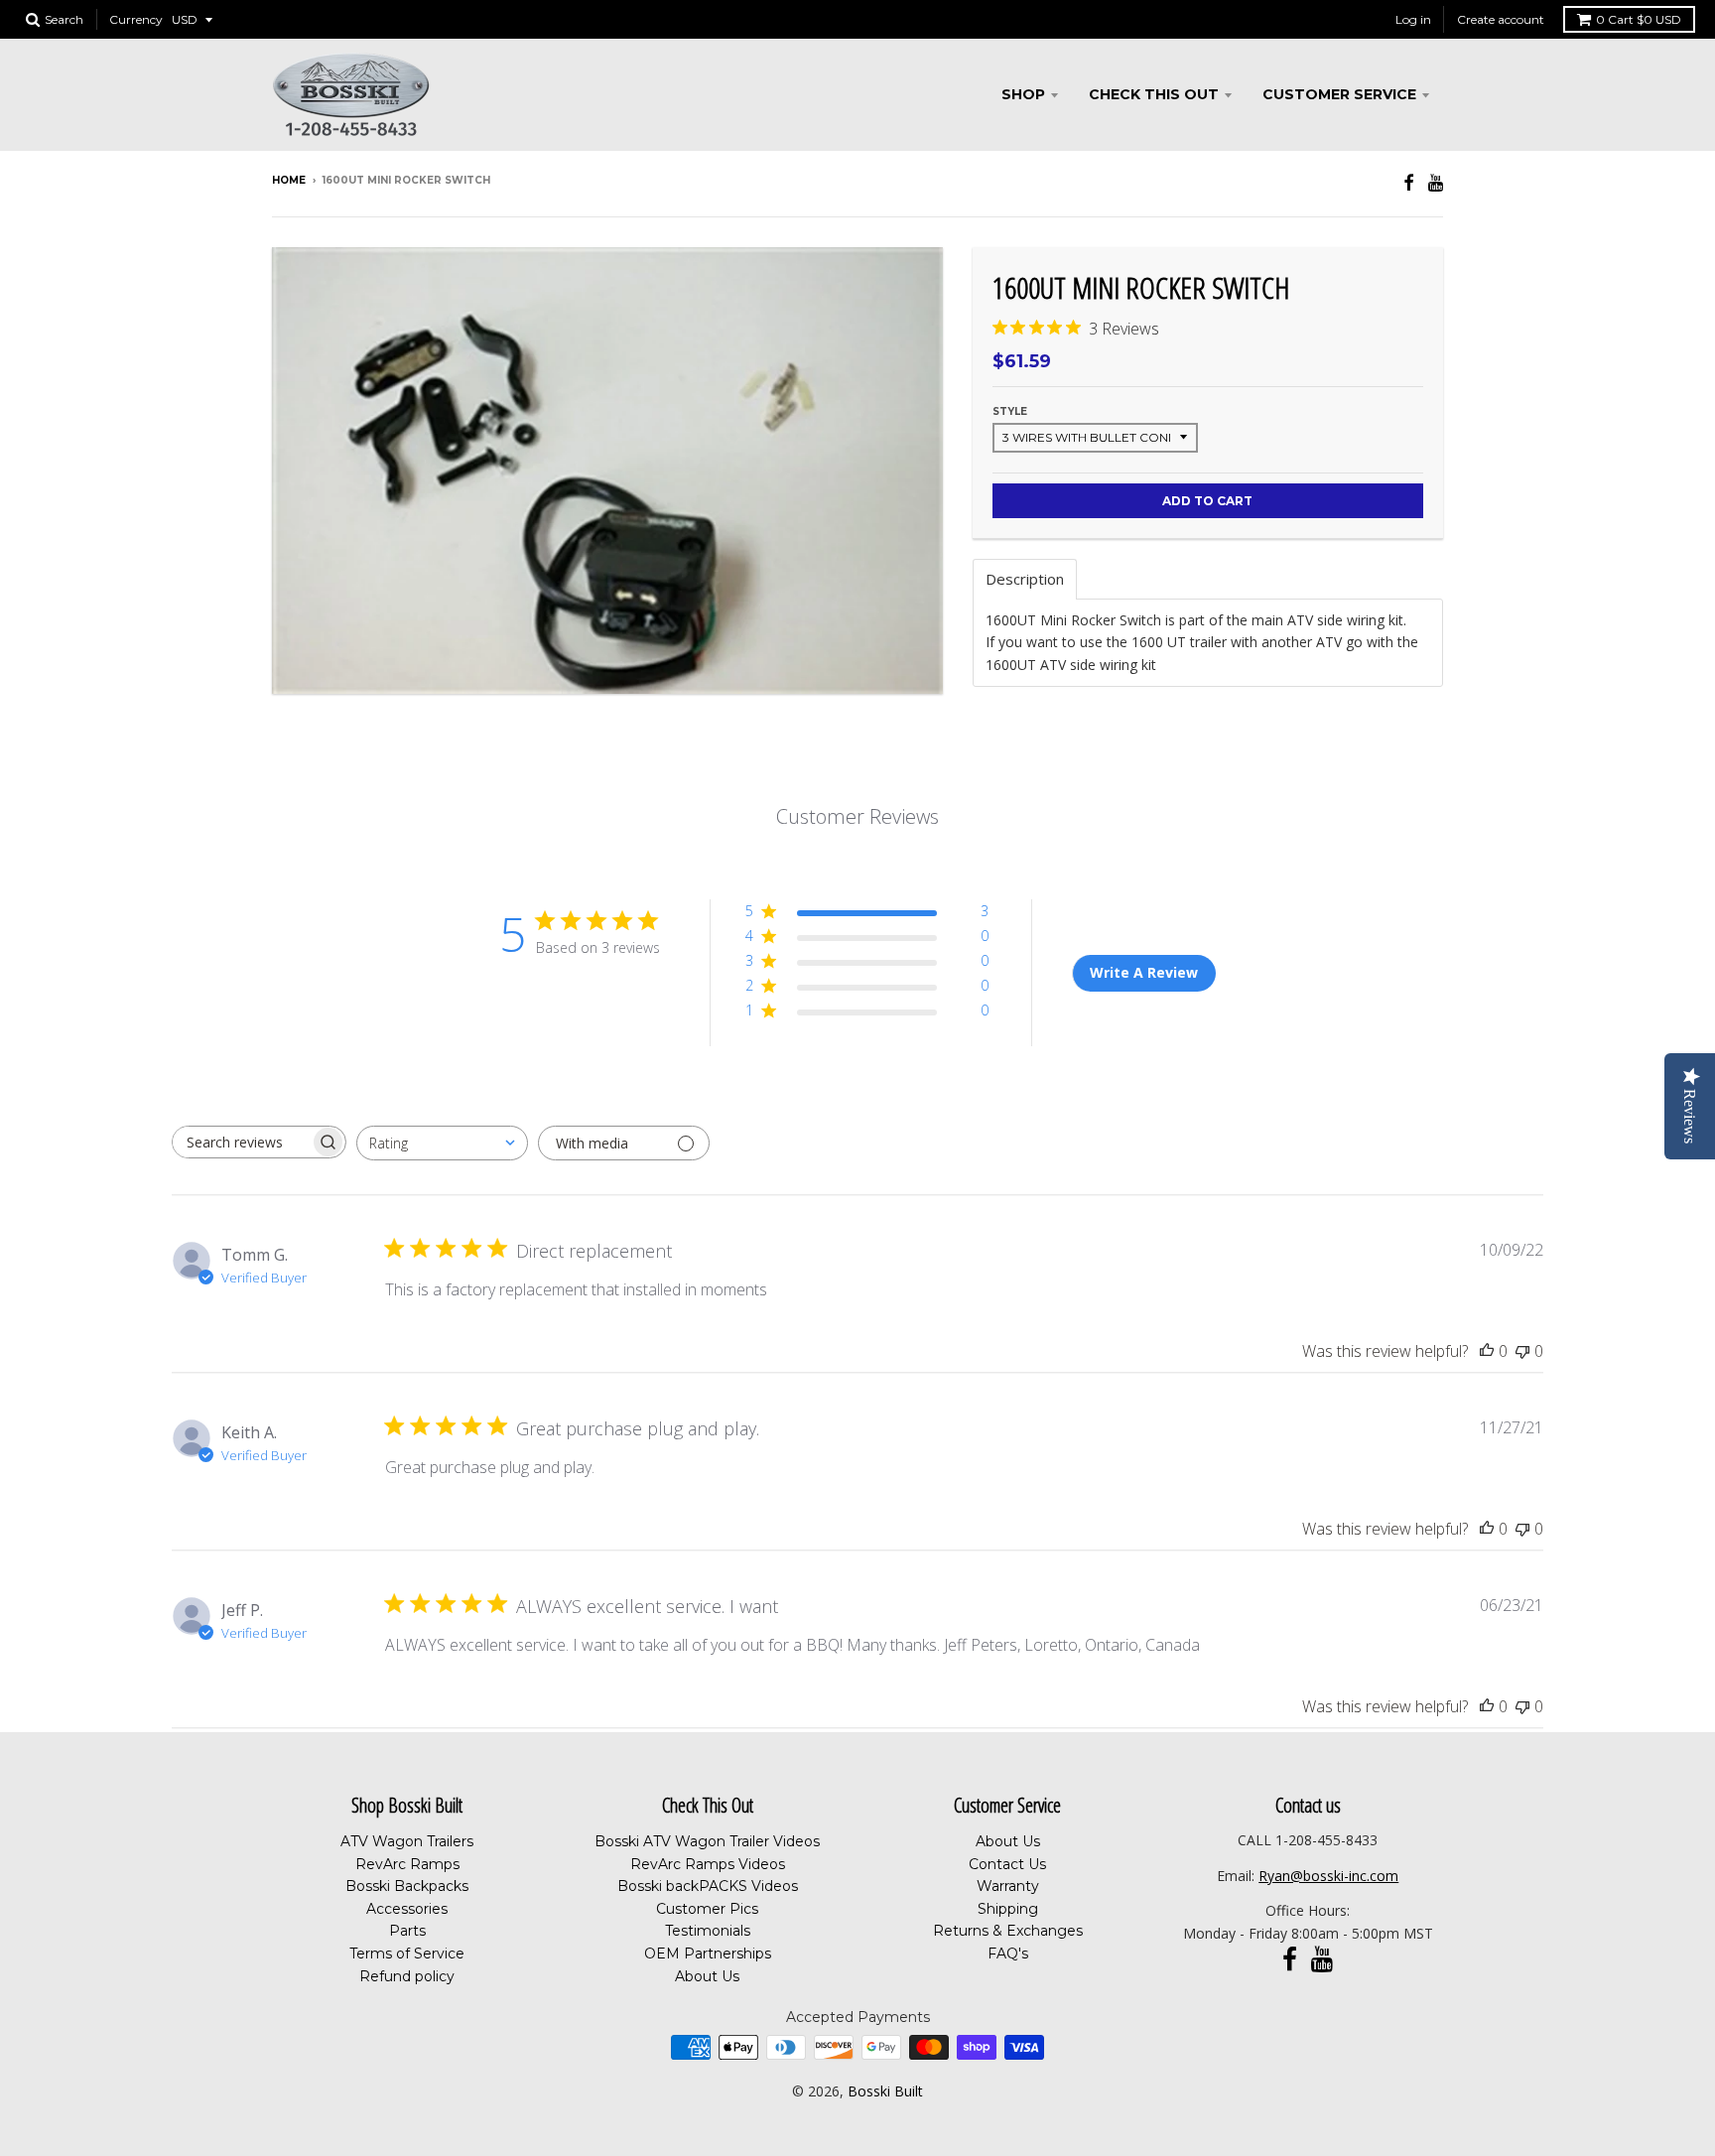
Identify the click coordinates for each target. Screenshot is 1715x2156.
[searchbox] (241, 1142)
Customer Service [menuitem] (1339, 94)
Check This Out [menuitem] (1154, 94)
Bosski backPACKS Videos (708, 1886)
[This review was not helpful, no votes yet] (1522, 1351)
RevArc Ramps (407, 1864)
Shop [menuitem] (1023, 94)
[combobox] (442, 1143)
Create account (1501, 19)
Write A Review (1144, 972)
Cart (1639, 19)
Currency (136, 19)
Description (1025, 579)
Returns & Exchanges (1008, 1931)
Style (1010, 411)
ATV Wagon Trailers (407, 1841)
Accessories (407, 1909)
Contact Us (1007, 1864)
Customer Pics (707, 1909)
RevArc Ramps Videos (708, 1864)
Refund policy (407, 1976)
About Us (707, 1976)
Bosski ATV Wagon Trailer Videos (707, 1841)
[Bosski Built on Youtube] (1436, 182)
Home (289, 180)
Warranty (1008, 1886)
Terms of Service (407, 1954)
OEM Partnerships (708, 1954)
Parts (407, 1931)
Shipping (1008, 1909)
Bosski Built (885, 2091)
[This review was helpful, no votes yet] (1487, 1351)
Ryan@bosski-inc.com (1328, 1876)
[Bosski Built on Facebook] (1409, 182)
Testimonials (708, 1931)
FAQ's (1008, 1954)
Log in (1413, 19)
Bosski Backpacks (407, 1886)
